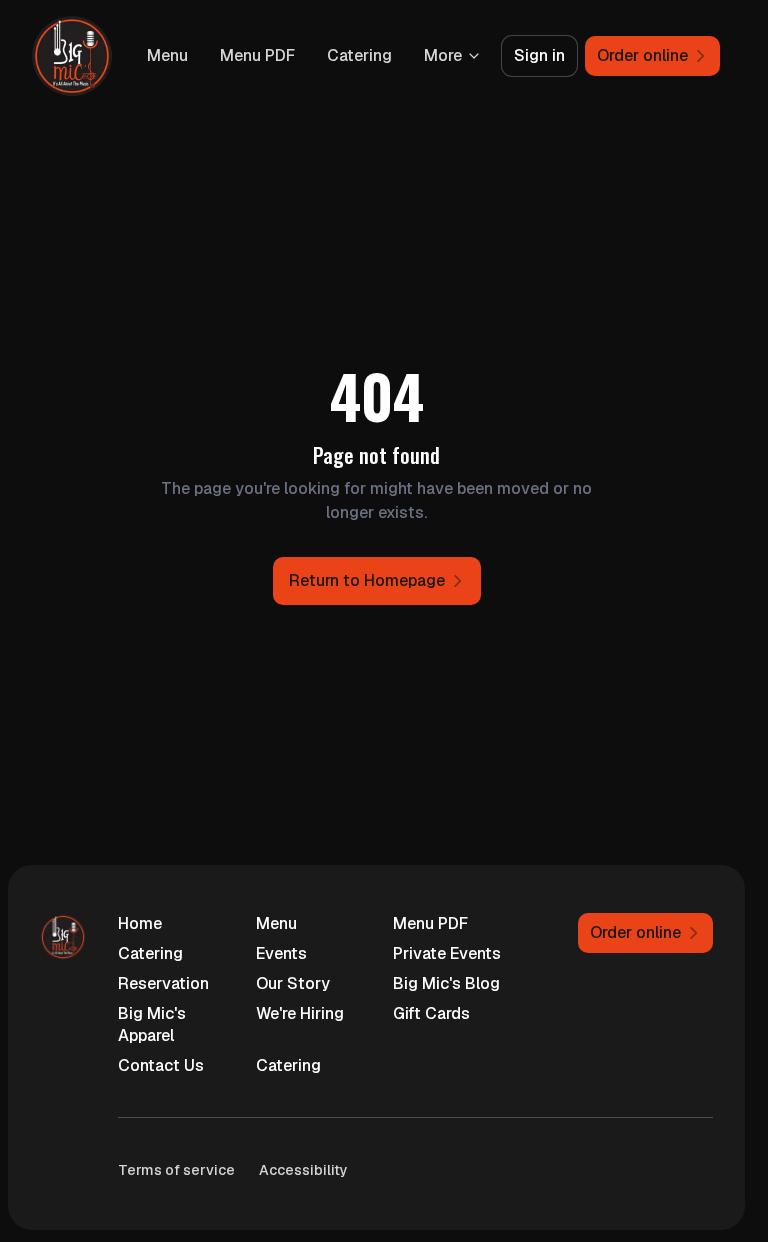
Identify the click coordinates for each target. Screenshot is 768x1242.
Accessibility (303, 1170)
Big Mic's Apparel (152, 1024)
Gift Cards (431, 1013)
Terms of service (176, 1170)
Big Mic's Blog (446, 983)
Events (281, 953)
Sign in (539, 55)
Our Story (293, 983)
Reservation (163, 983)
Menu (167, 55)
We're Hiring (300, 1013)
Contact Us (161, 1065)
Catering (359, 55)
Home (140, 923)
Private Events (447, 953)
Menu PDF (257, 55)
